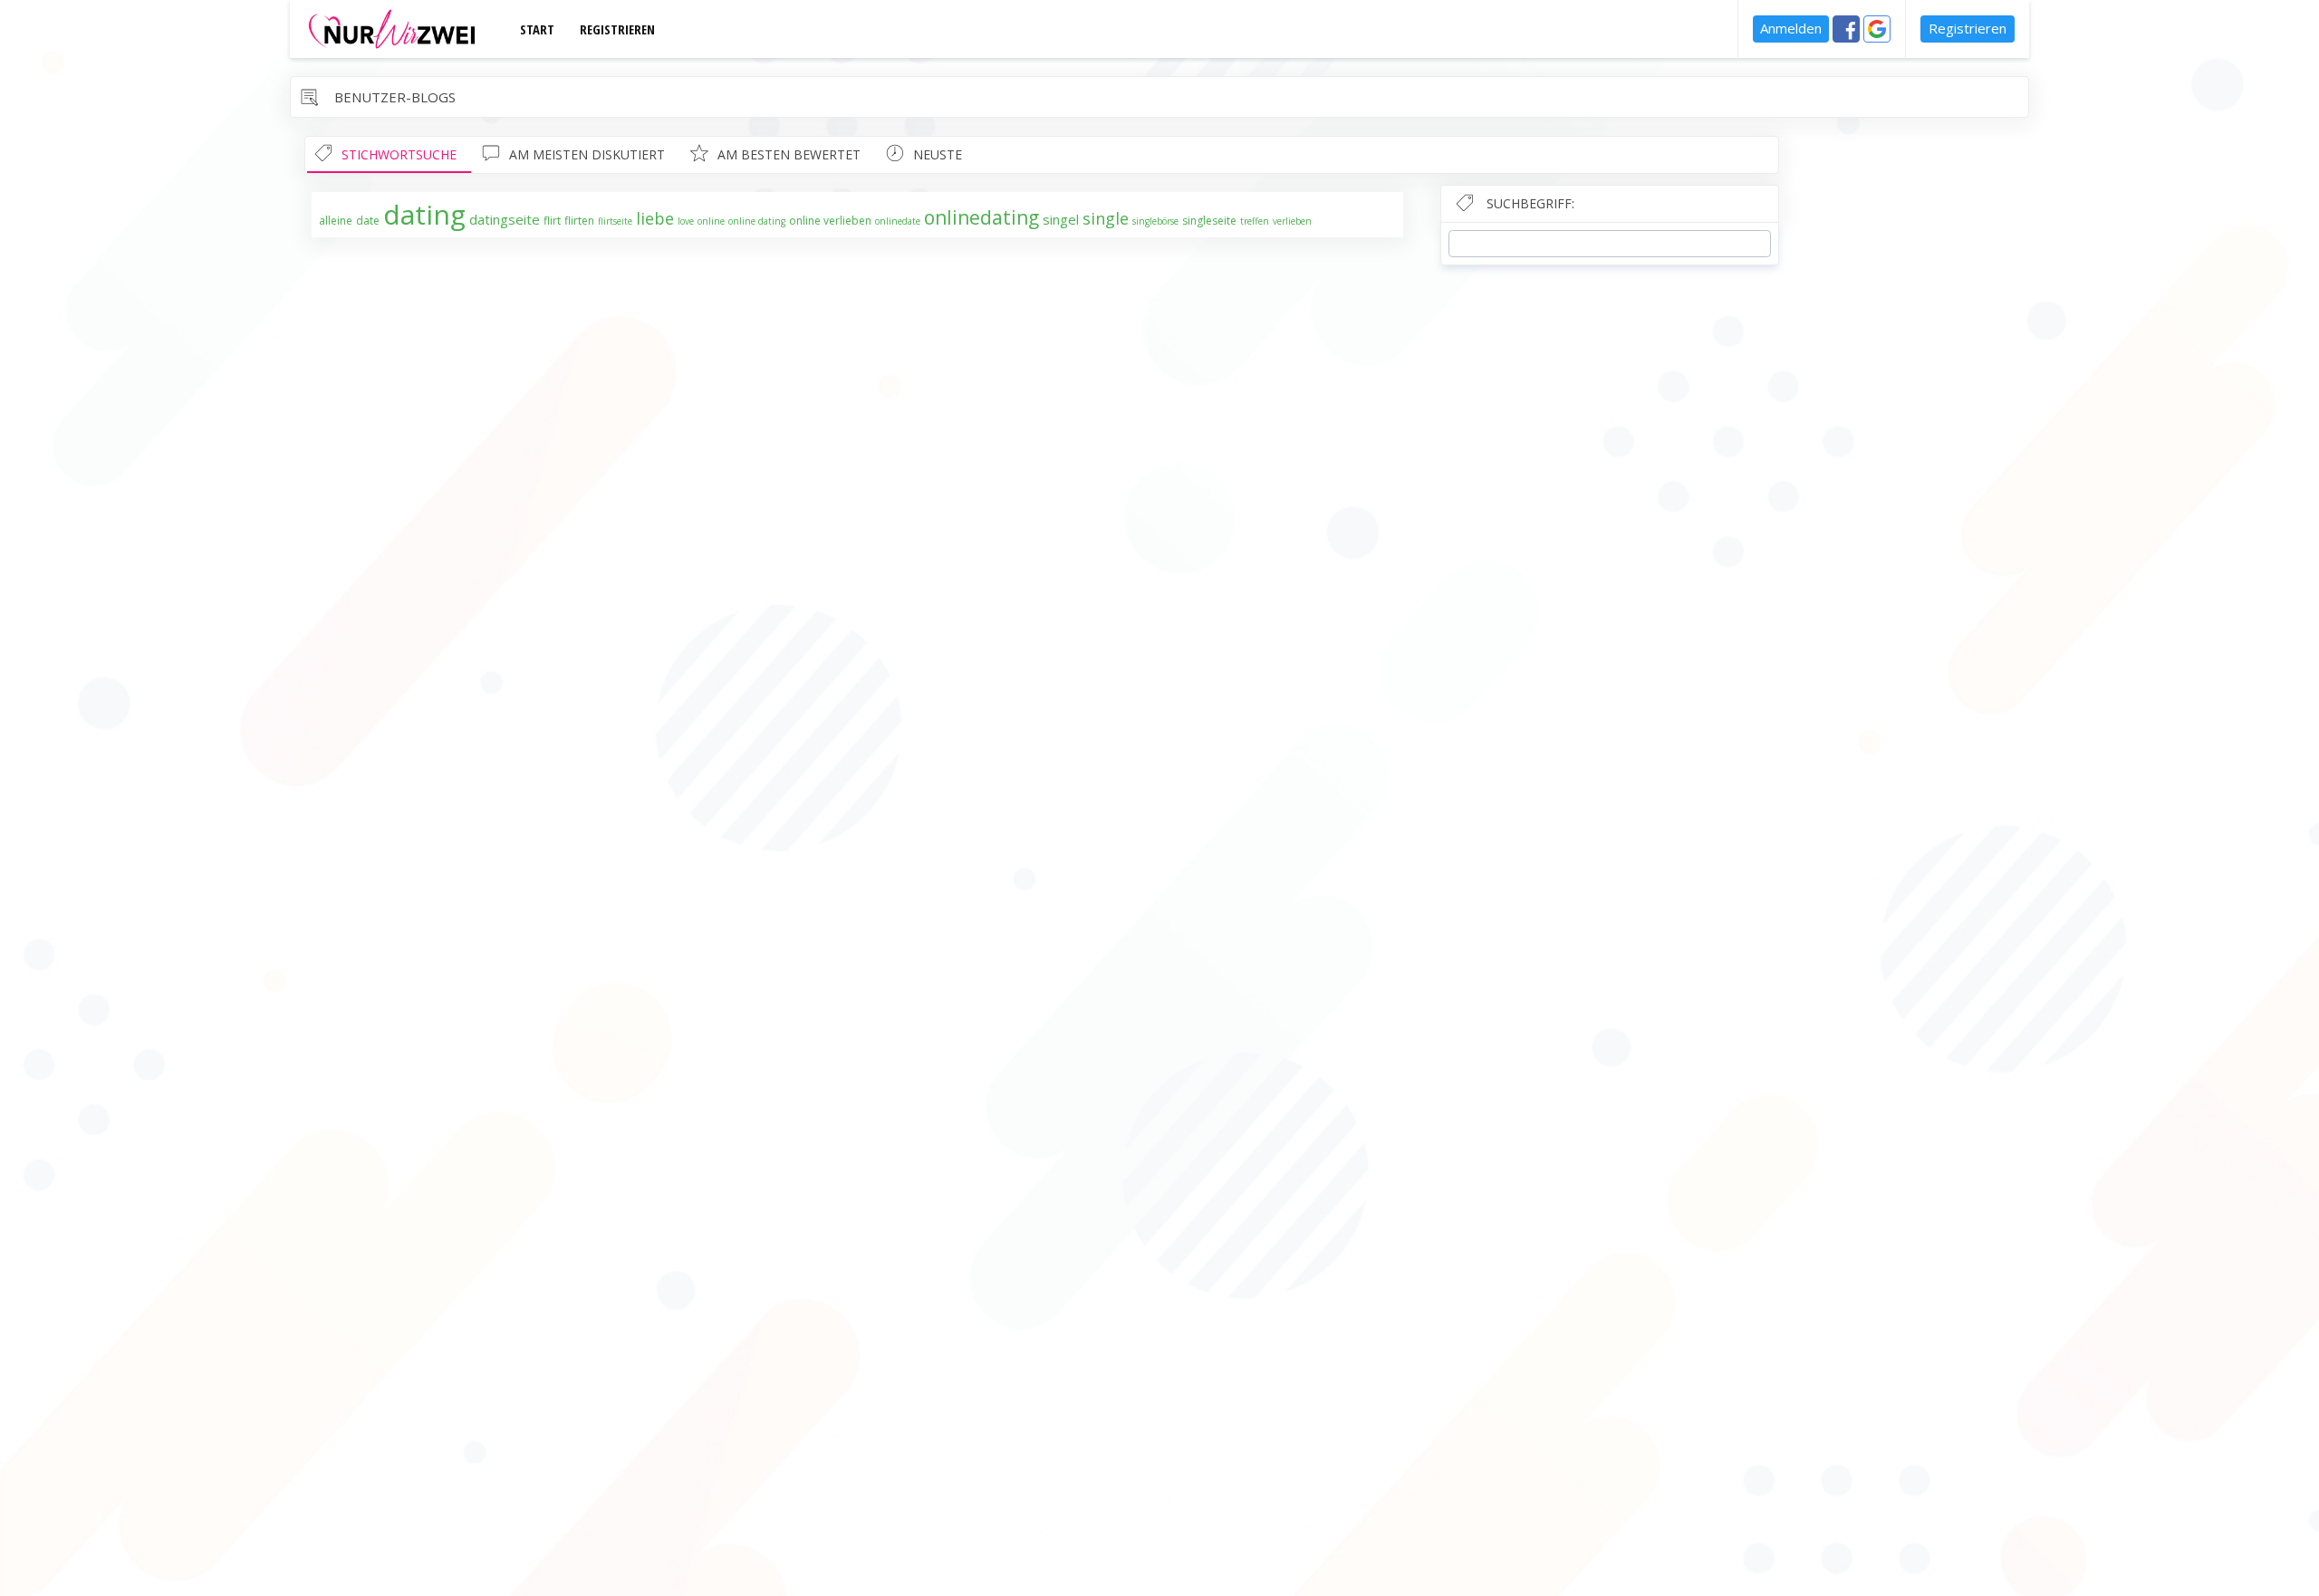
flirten (579, 221)
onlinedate (898, 221)
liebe (655, 218)
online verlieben (830, 221)
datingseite (505, 219)
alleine (336, 221)
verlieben (1292, 221)
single (1106, 218)
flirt (552, 221)
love (686, 221)
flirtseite (615, 221)
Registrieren (1968, 28)
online (711, 221)
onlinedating (981, 217)
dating (424, 214)
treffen (1255, 221)
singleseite (1209, 221)
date (368, 221)
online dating (757, 221)
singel (1061, 219)
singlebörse (1155, 221)
